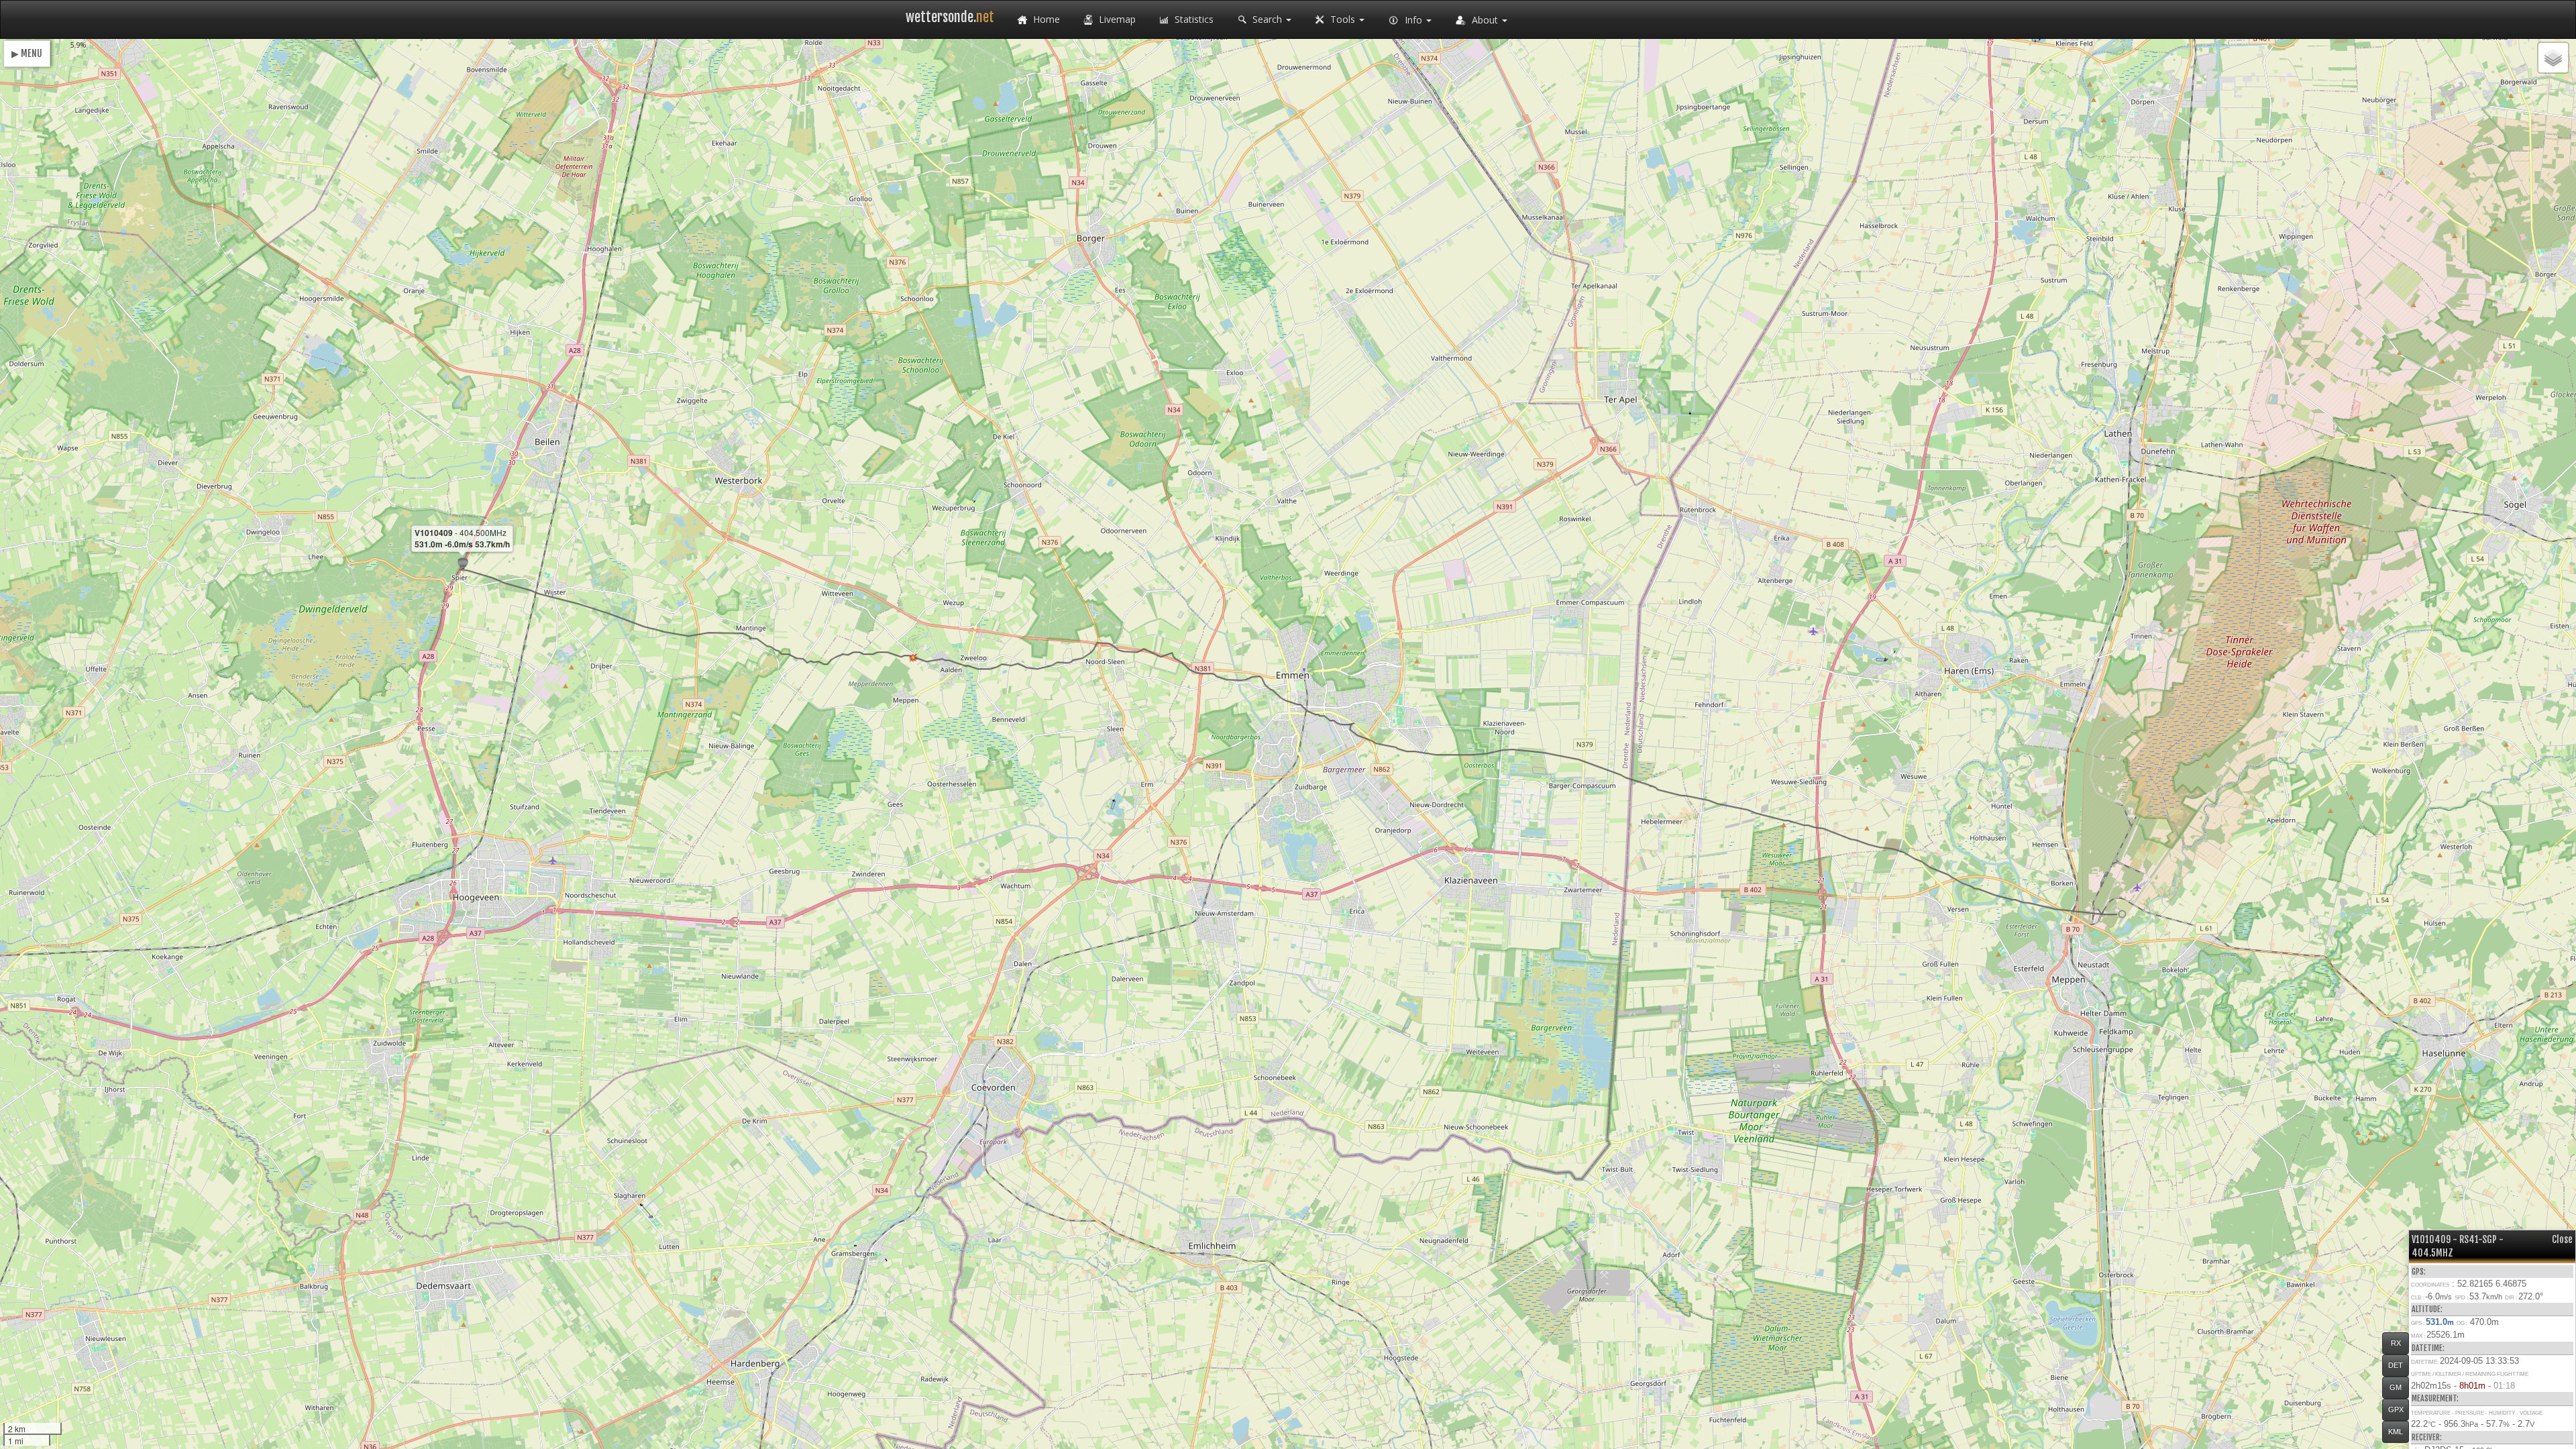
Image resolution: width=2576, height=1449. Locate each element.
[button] (2122, 914)
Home (1045, 19)
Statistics (1193, 19)
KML (2396, 1432)
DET (2396, 1365)
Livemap (1116, 19)
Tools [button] (1343, 19)
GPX (2396, 1409)
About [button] (1485, 20)
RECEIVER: (2427, 1437)
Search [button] (1267, 19)
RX (2396, 1343)
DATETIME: (2428, 1348)
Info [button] (1413, 20)
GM (2396, 1387)
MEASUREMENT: (2435, 1398)
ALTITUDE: (2427, 1309)
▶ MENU (27, 53)
